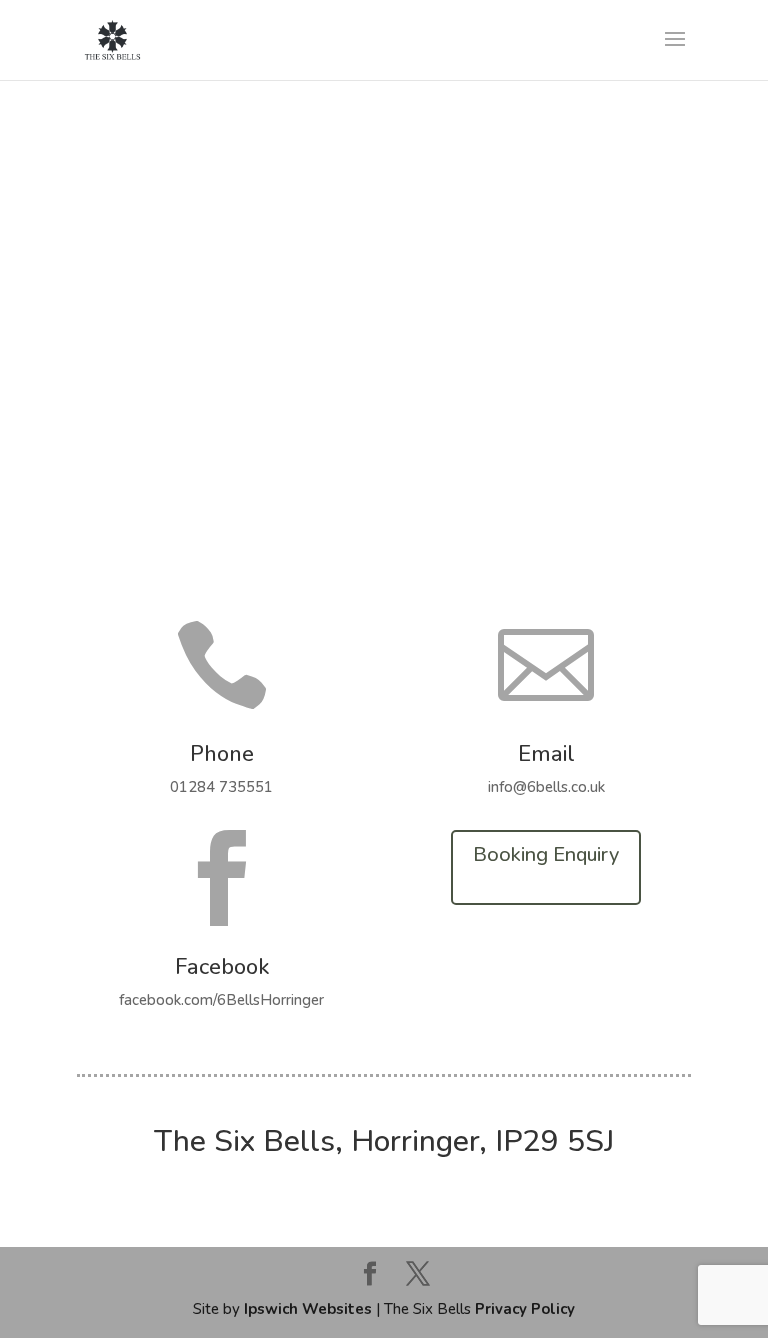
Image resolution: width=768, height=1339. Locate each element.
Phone (222, 754)
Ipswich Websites (308, 1309)
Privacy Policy (525, 1309)
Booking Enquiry (546, 854)
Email (546, 754)
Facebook (222, 967)
